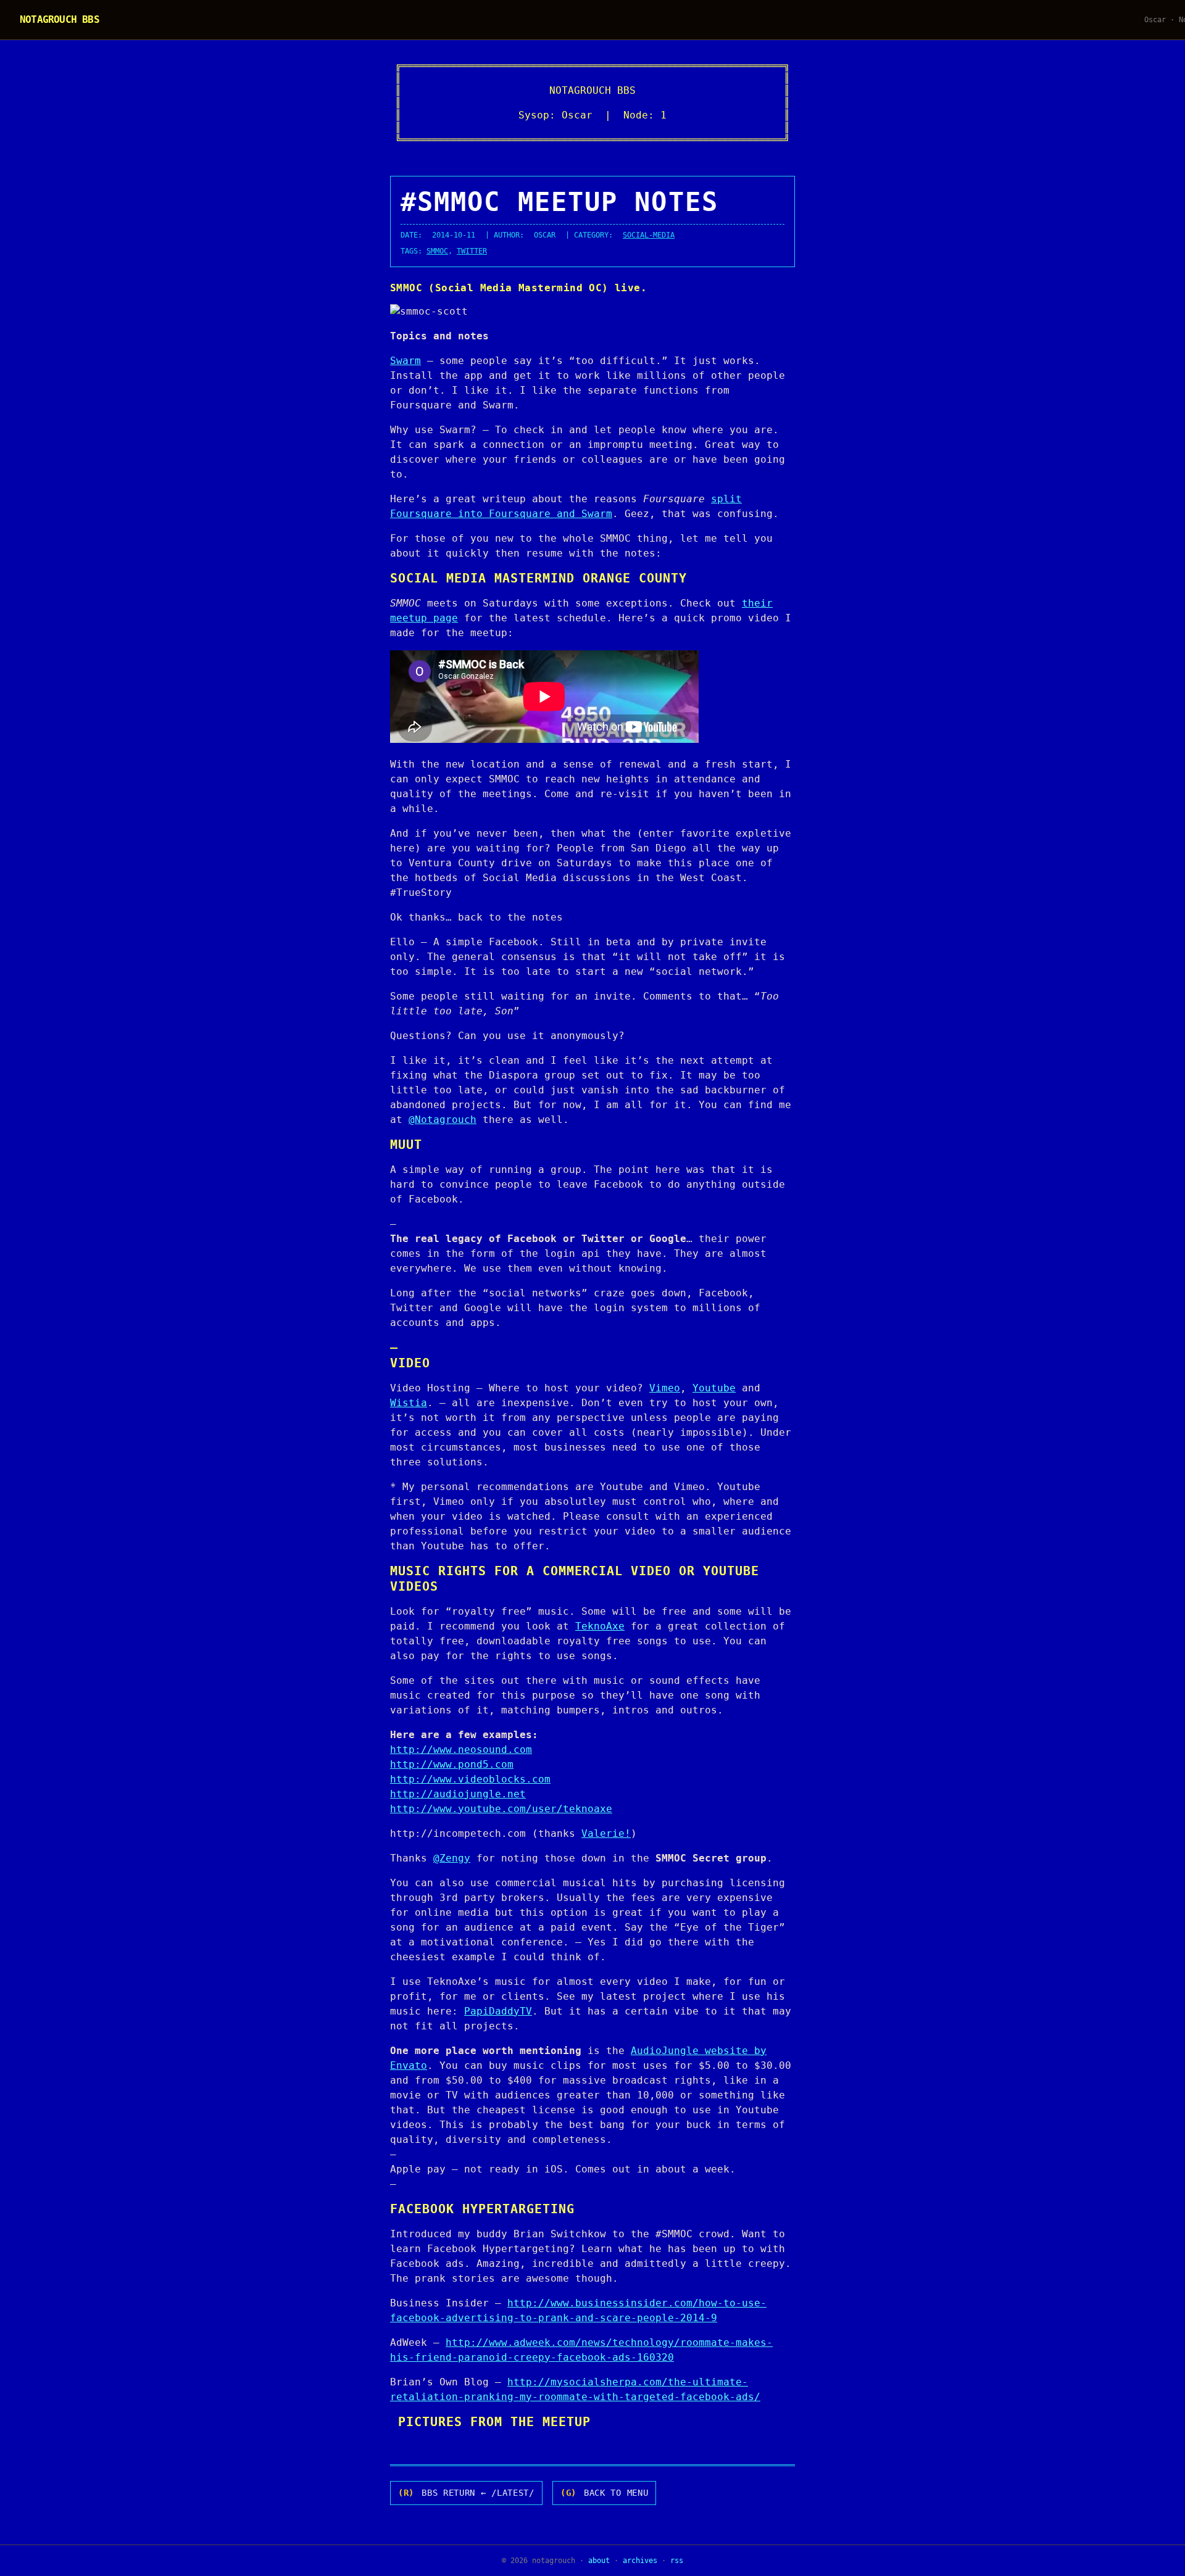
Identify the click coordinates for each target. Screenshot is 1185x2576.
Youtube (714, 1388)
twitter (472, 251)
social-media (649, 235)
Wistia (409, 1403)
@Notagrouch (443, 1120)
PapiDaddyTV (498, 2011)
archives (640, 2561)
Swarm (405, 361)
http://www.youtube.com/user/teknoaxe (501, 1809)
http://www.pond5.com (452, 1764)
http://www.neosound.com (461, 1750)
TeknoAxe (600, 1626)
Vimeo (665, 1388)
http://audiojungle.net (458, 1794)
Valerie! (606, 1833)
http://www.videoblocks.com (470, 1779)
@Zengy (452, 1858)
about (599, 2561)
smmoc (437, 251)
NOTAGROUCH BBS (60, 19)
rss (677, 2561)
